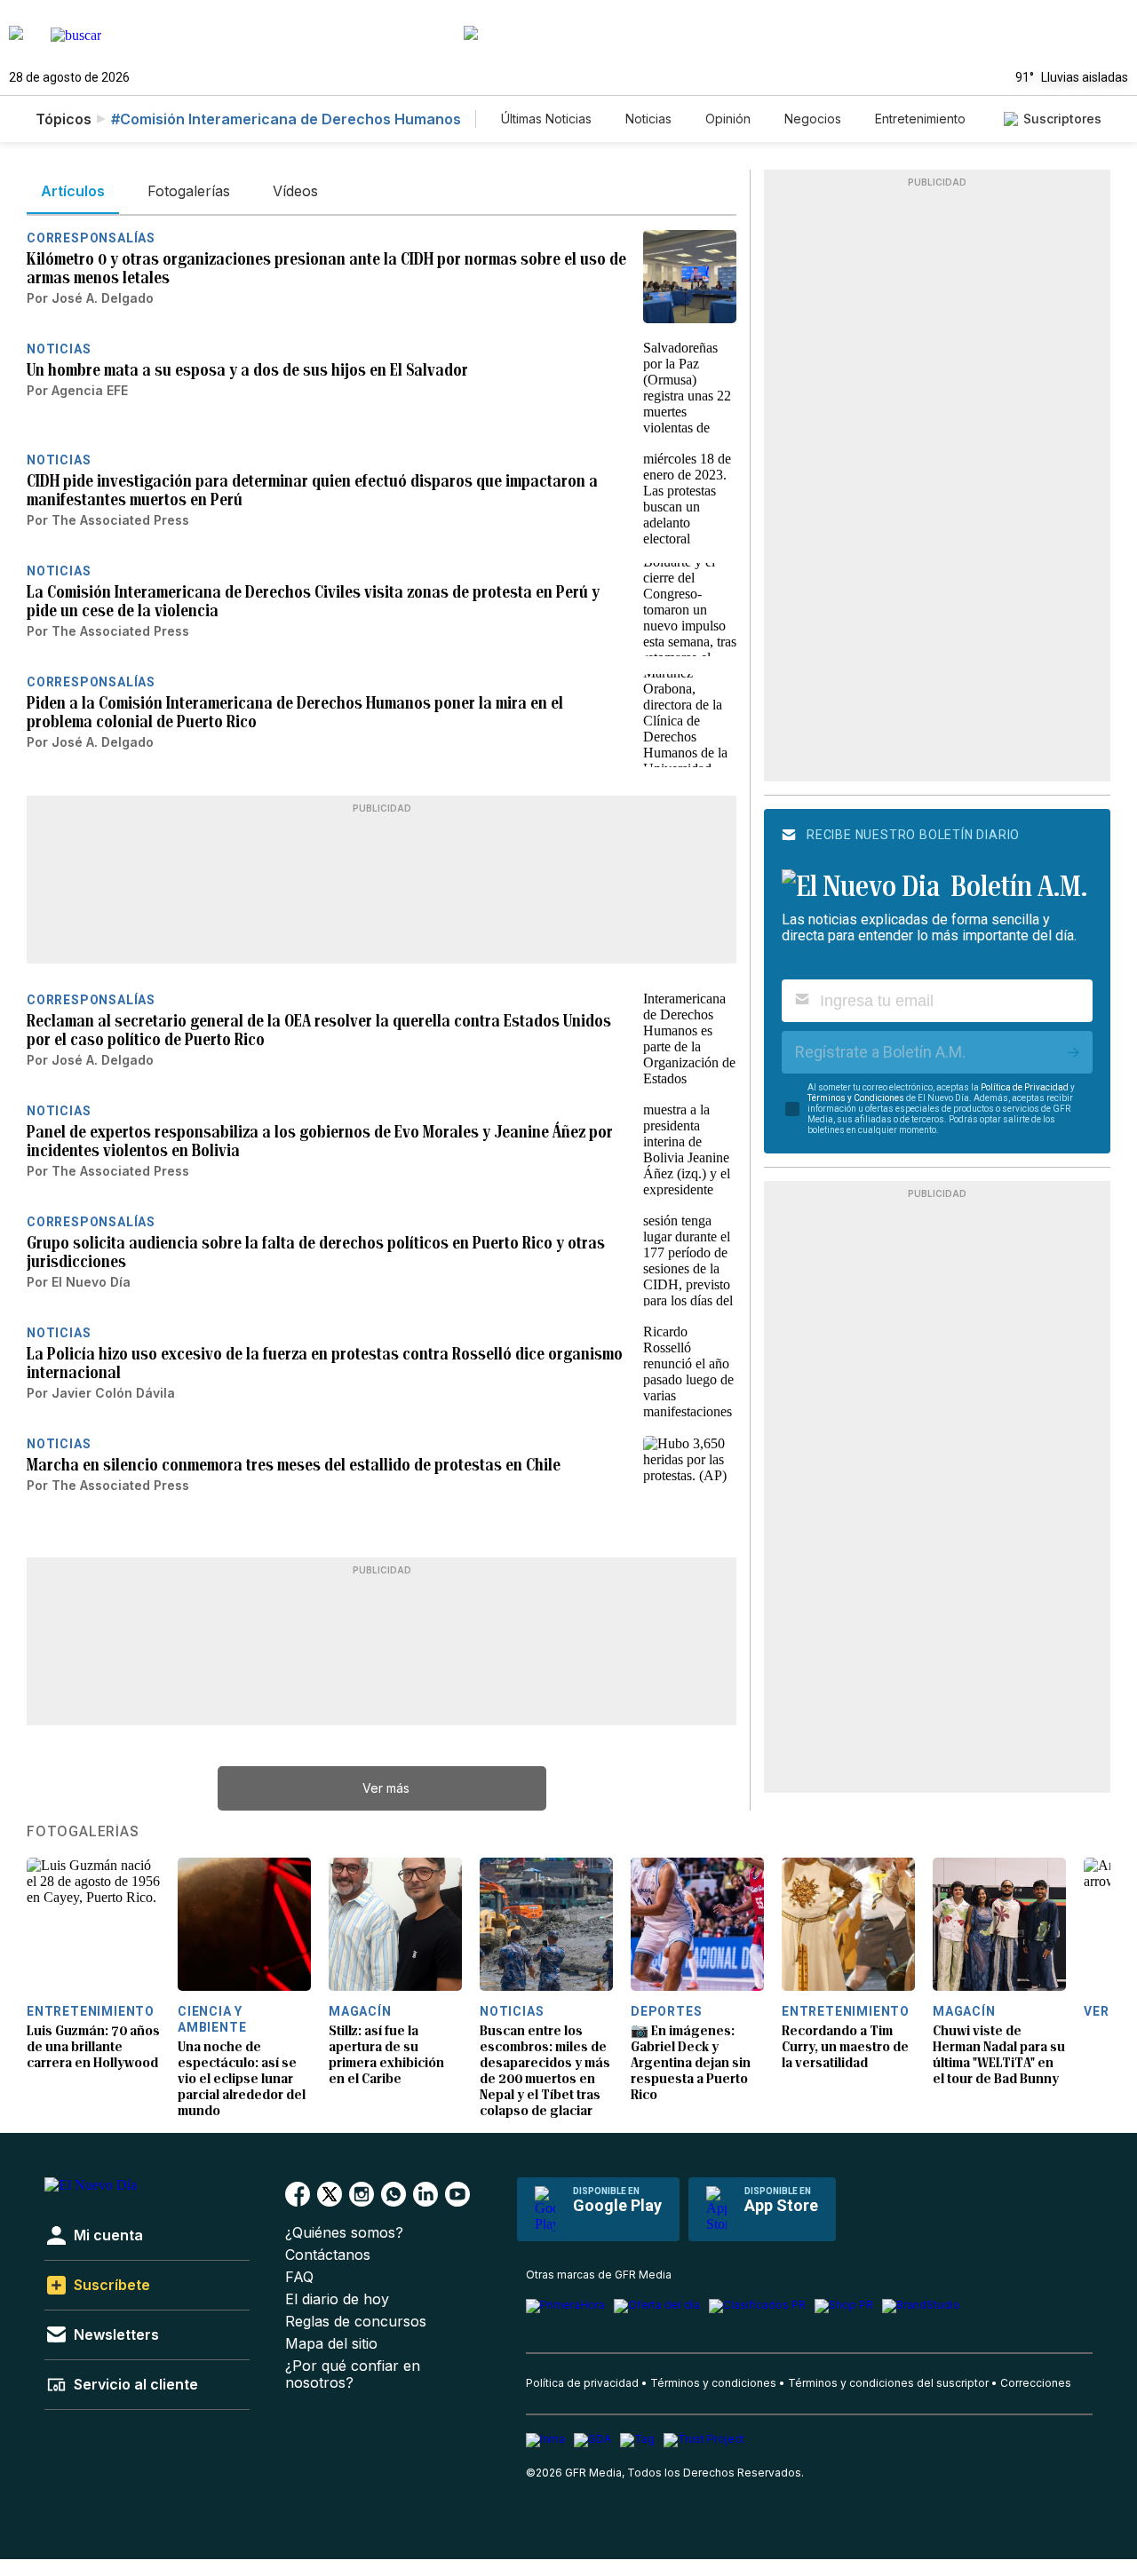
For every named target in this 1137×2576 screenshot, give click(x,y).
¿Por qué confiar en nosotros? (353, 2374)
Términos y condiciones (713, 2383)
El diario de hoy (337, 2299)
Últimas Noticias (546, 119)
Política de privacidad (582, 2383)
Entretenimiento (920, 119)
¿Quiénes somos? (344, 2233)
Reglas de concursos (356, 2322)
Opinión (728, 119)
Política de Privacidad (1025, 1087)
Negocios (813, 119)
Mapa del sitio (331, 2344)
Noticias (648, 119)
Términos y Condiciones (856, 1098)
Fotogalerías (83, 1832)
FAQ (299, 2277)
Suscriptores (1062, 119)
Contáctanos (328, 2255)
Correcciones (1036, 2383)
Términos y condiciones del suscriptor (888, 2383)
